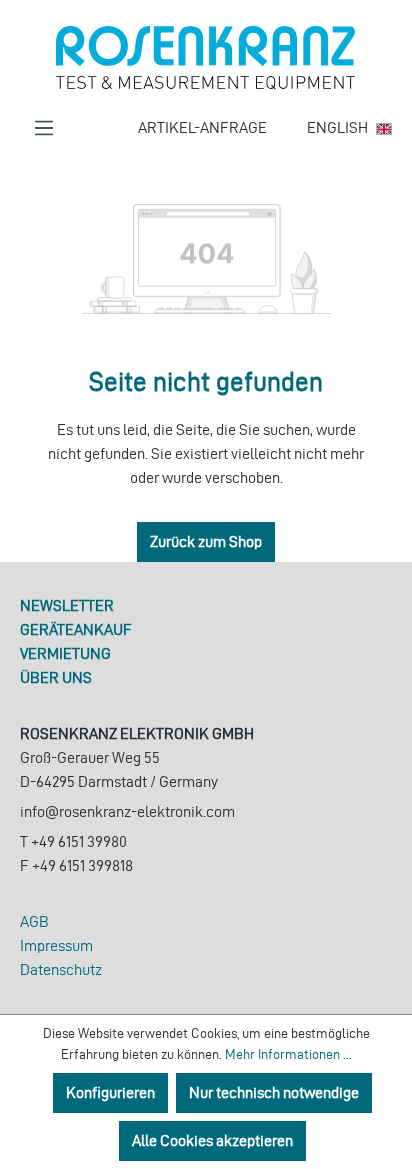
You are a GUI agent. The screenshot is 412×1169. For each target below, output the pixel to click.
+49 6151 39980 (79, 841)
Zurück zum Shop (206, 541)
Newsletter (67, 605)
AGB (34, 921)
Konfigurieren (110, 1092)
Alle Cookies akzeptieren (212, 1140)
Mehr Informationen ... (288, 1054)
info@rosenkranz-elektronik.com (127, 811)
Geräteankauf (76, 629)
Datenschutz (61, 969)
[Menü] (44, 128)
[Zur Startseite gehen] (206, 58)
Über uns (56, 677)
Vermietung (65, 653)
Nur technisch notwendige (274, 1092)
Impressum (56, 945)
